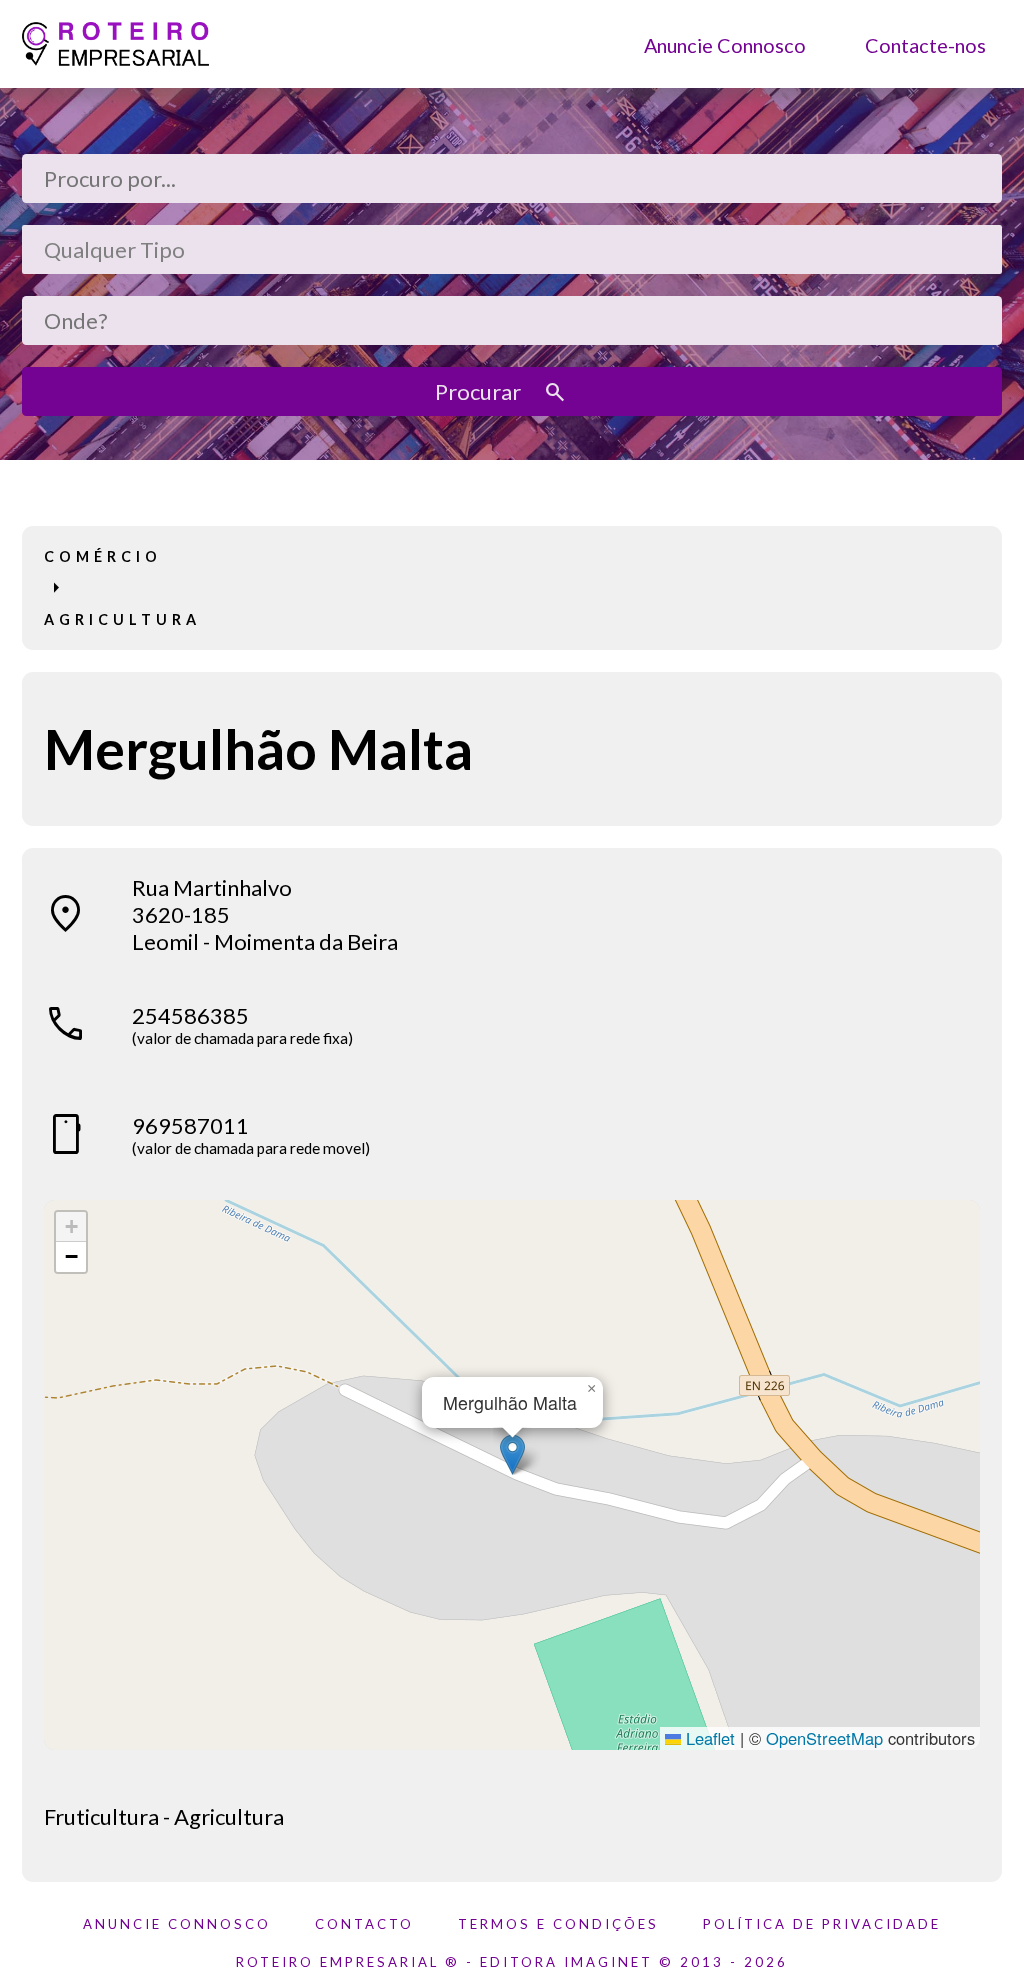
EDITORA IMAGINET (566, 1962)
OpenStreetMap (824, 1738)
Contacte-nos (925, 44)
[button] (512, 1454)
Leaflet (708, 1738)
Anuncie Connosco (725, 44)
